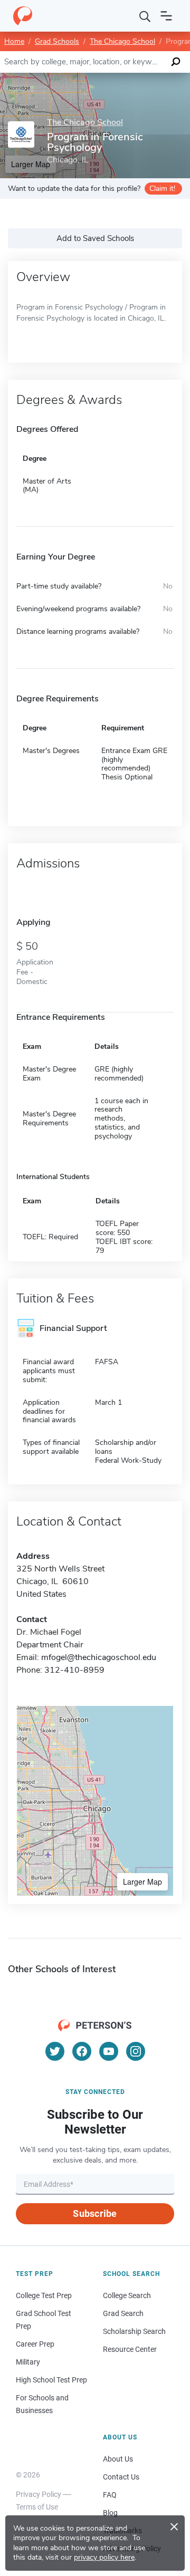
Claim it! (162, 189)
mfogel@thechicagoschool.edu (99, 1657)
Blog (110, 2513)
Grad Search (123, 2313)
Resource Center (130, 2349)
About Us (118, 2459)
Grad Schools (57, 41)
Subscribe (95, 2213)
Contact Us (121, 2477)
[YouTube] (109, 2051)
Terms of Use (37, 2507)
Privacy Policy (39, 2494)
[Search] (145, 16)
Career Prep (35, 2344)
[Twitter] (55, 2051)
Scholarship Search (134, 2331)
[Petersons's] (23, 16)
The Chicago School (122, 41)
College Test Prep (44, 2295)
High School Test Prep (51, 2380)
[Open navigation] (166, 16)
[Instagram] (136, 2051)
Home (14, 41)
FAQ (110, 2495)
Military (28, 2362)
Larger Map (142, 1882)
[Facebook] (82, 2051)
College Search (127, 2295)
